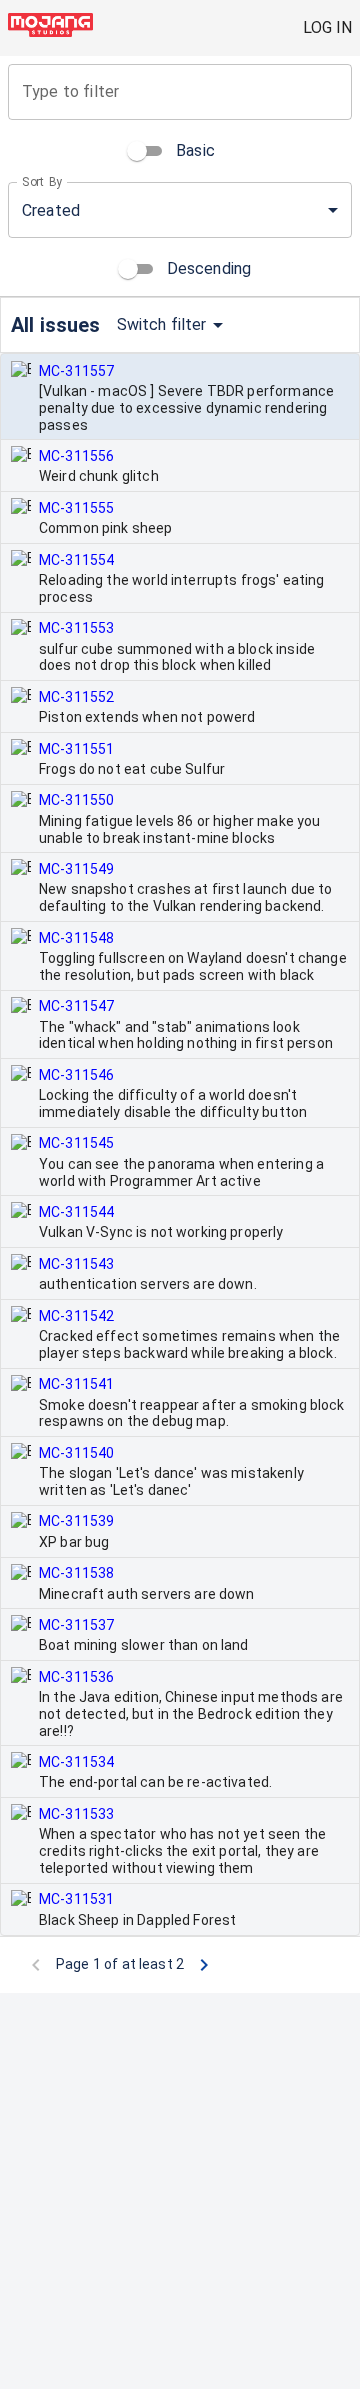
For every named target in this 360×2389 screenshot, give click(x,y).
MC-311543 (76, 1264)
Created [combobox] (51, 210)
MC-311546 (76, 1075)
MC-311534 (76, 1762)
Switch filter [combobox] (162, 324)
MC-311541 (76, 1384)
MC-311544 (76, 1212)
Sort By (42, 182)
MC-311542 (76, 1316)
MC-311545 (76, 1143)
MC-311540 (76, 1453)
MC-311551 (76, 749)
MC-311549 (76, 869)
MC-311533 (76, 1814)
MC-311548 (76, 938)
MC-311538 (76, 1573)
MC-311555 (76, 508)
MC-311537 (76, 1625)
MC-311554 (76, 560)
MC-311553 (76, 628)
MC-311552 (76, 697)
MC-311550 (76, 800)
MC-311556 (76, 456)
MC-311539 (76, 1521)
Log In (327, 27)
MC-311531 (76, 1899)
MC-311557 (76, 371)
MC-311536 (76, 1677)
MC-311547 (76, 1006)
